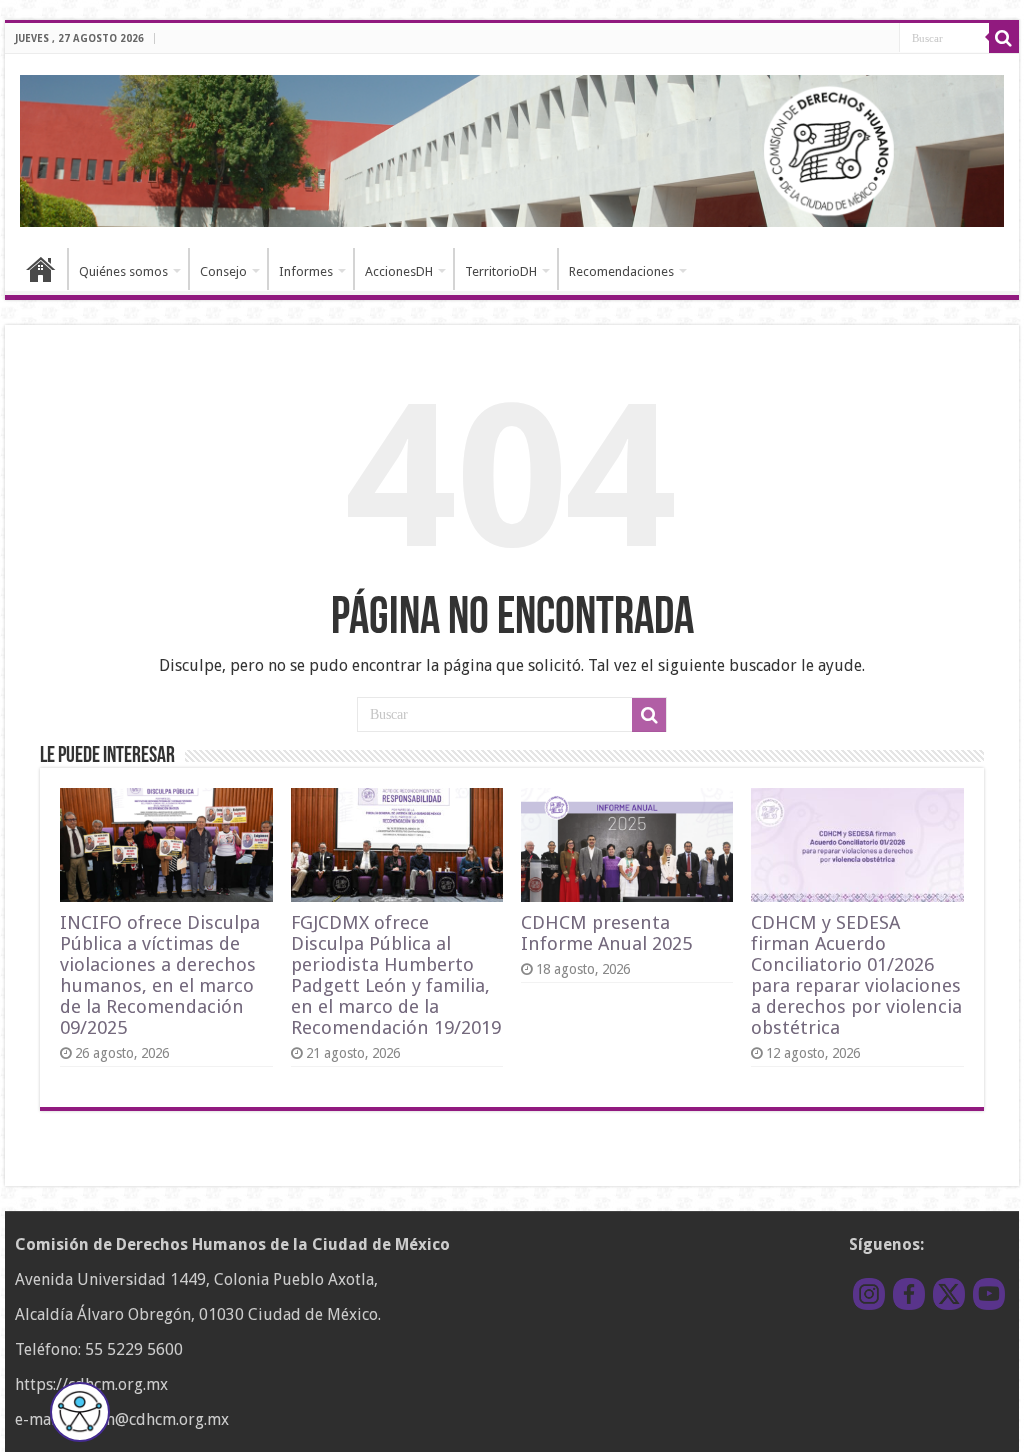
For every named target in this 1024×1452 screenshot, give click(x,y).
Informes (306, 271)
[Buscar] (1004, 38)
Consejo (223, 271)
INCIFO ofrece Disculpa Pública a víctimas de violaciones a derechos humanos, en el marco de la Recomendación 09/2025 (160, 975)
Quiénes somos (123, 271)
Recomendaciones (621, 271)
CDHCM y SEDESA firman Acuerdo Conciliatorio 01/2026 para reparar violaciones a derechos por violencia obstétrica (856, 975)
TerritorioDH (501, 271)
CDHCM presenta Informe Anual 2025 (606, 933)
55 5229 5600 (134, 1349)
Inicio (41, 269)
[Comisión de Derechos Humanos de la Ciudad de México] (512, 148)
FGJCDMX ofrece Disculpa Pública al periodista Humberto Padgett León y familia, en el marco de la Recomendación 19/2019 (396, 975)
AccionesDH (399, 271)
